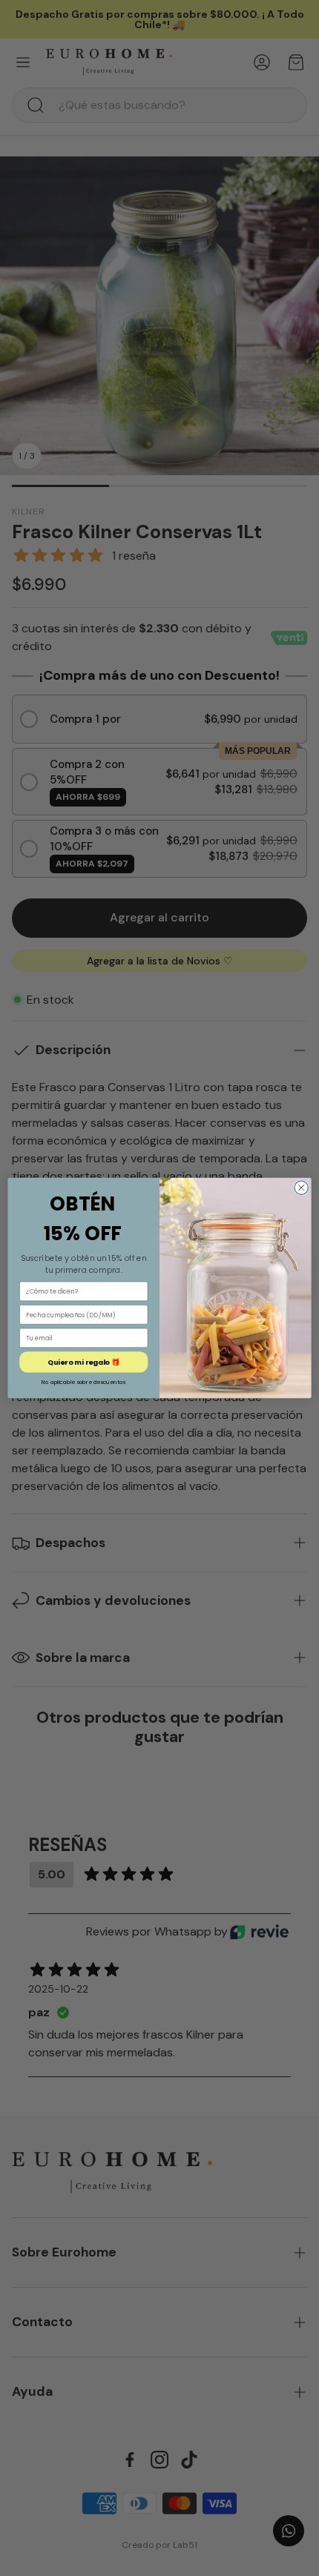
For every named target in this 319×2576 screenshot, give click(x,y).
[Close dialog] (301, 1188)
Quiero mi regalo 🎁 (83, 1362)
